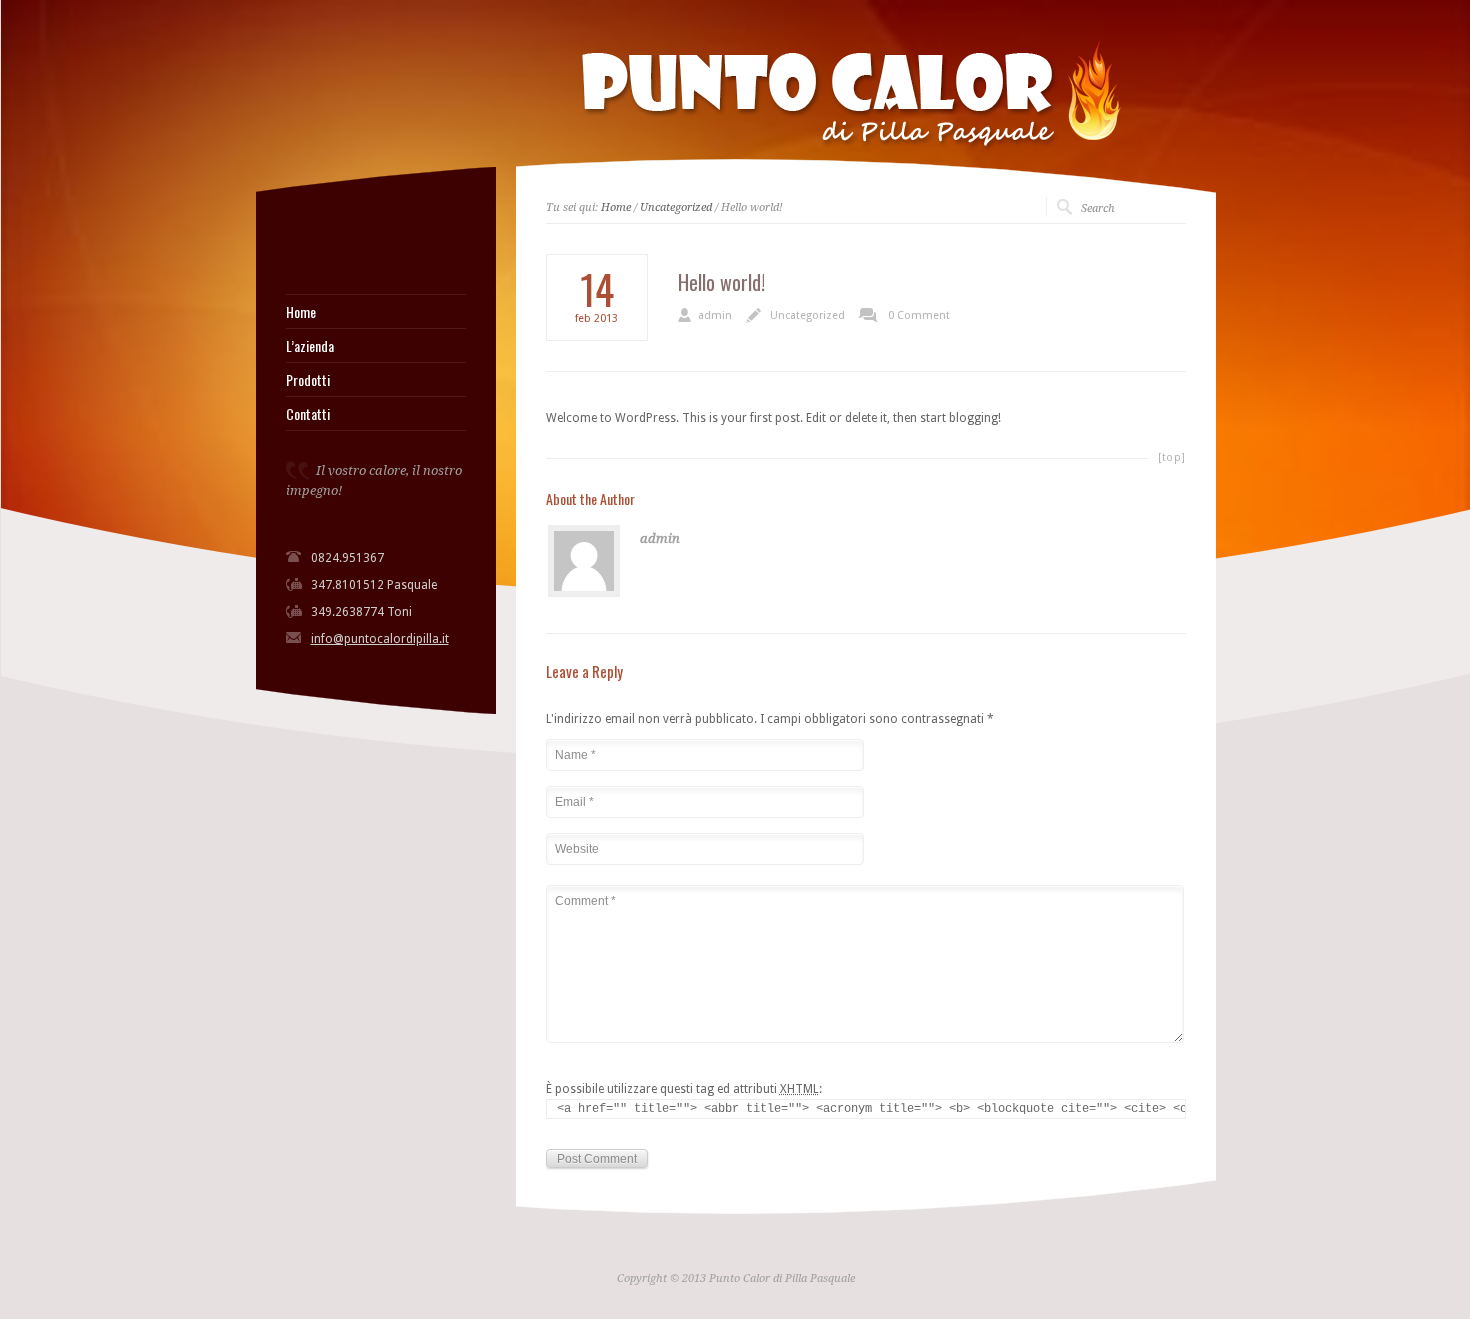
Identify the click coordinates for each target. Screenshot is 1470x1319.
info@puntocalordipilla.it (380, 639)
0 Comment (919, 315)
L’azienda (310, 346)
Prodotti (308, 380)
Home (301, 312)
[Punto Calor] (293, 244)
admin (715, 315)
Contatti (308, 414)
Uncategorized (676, 207)
